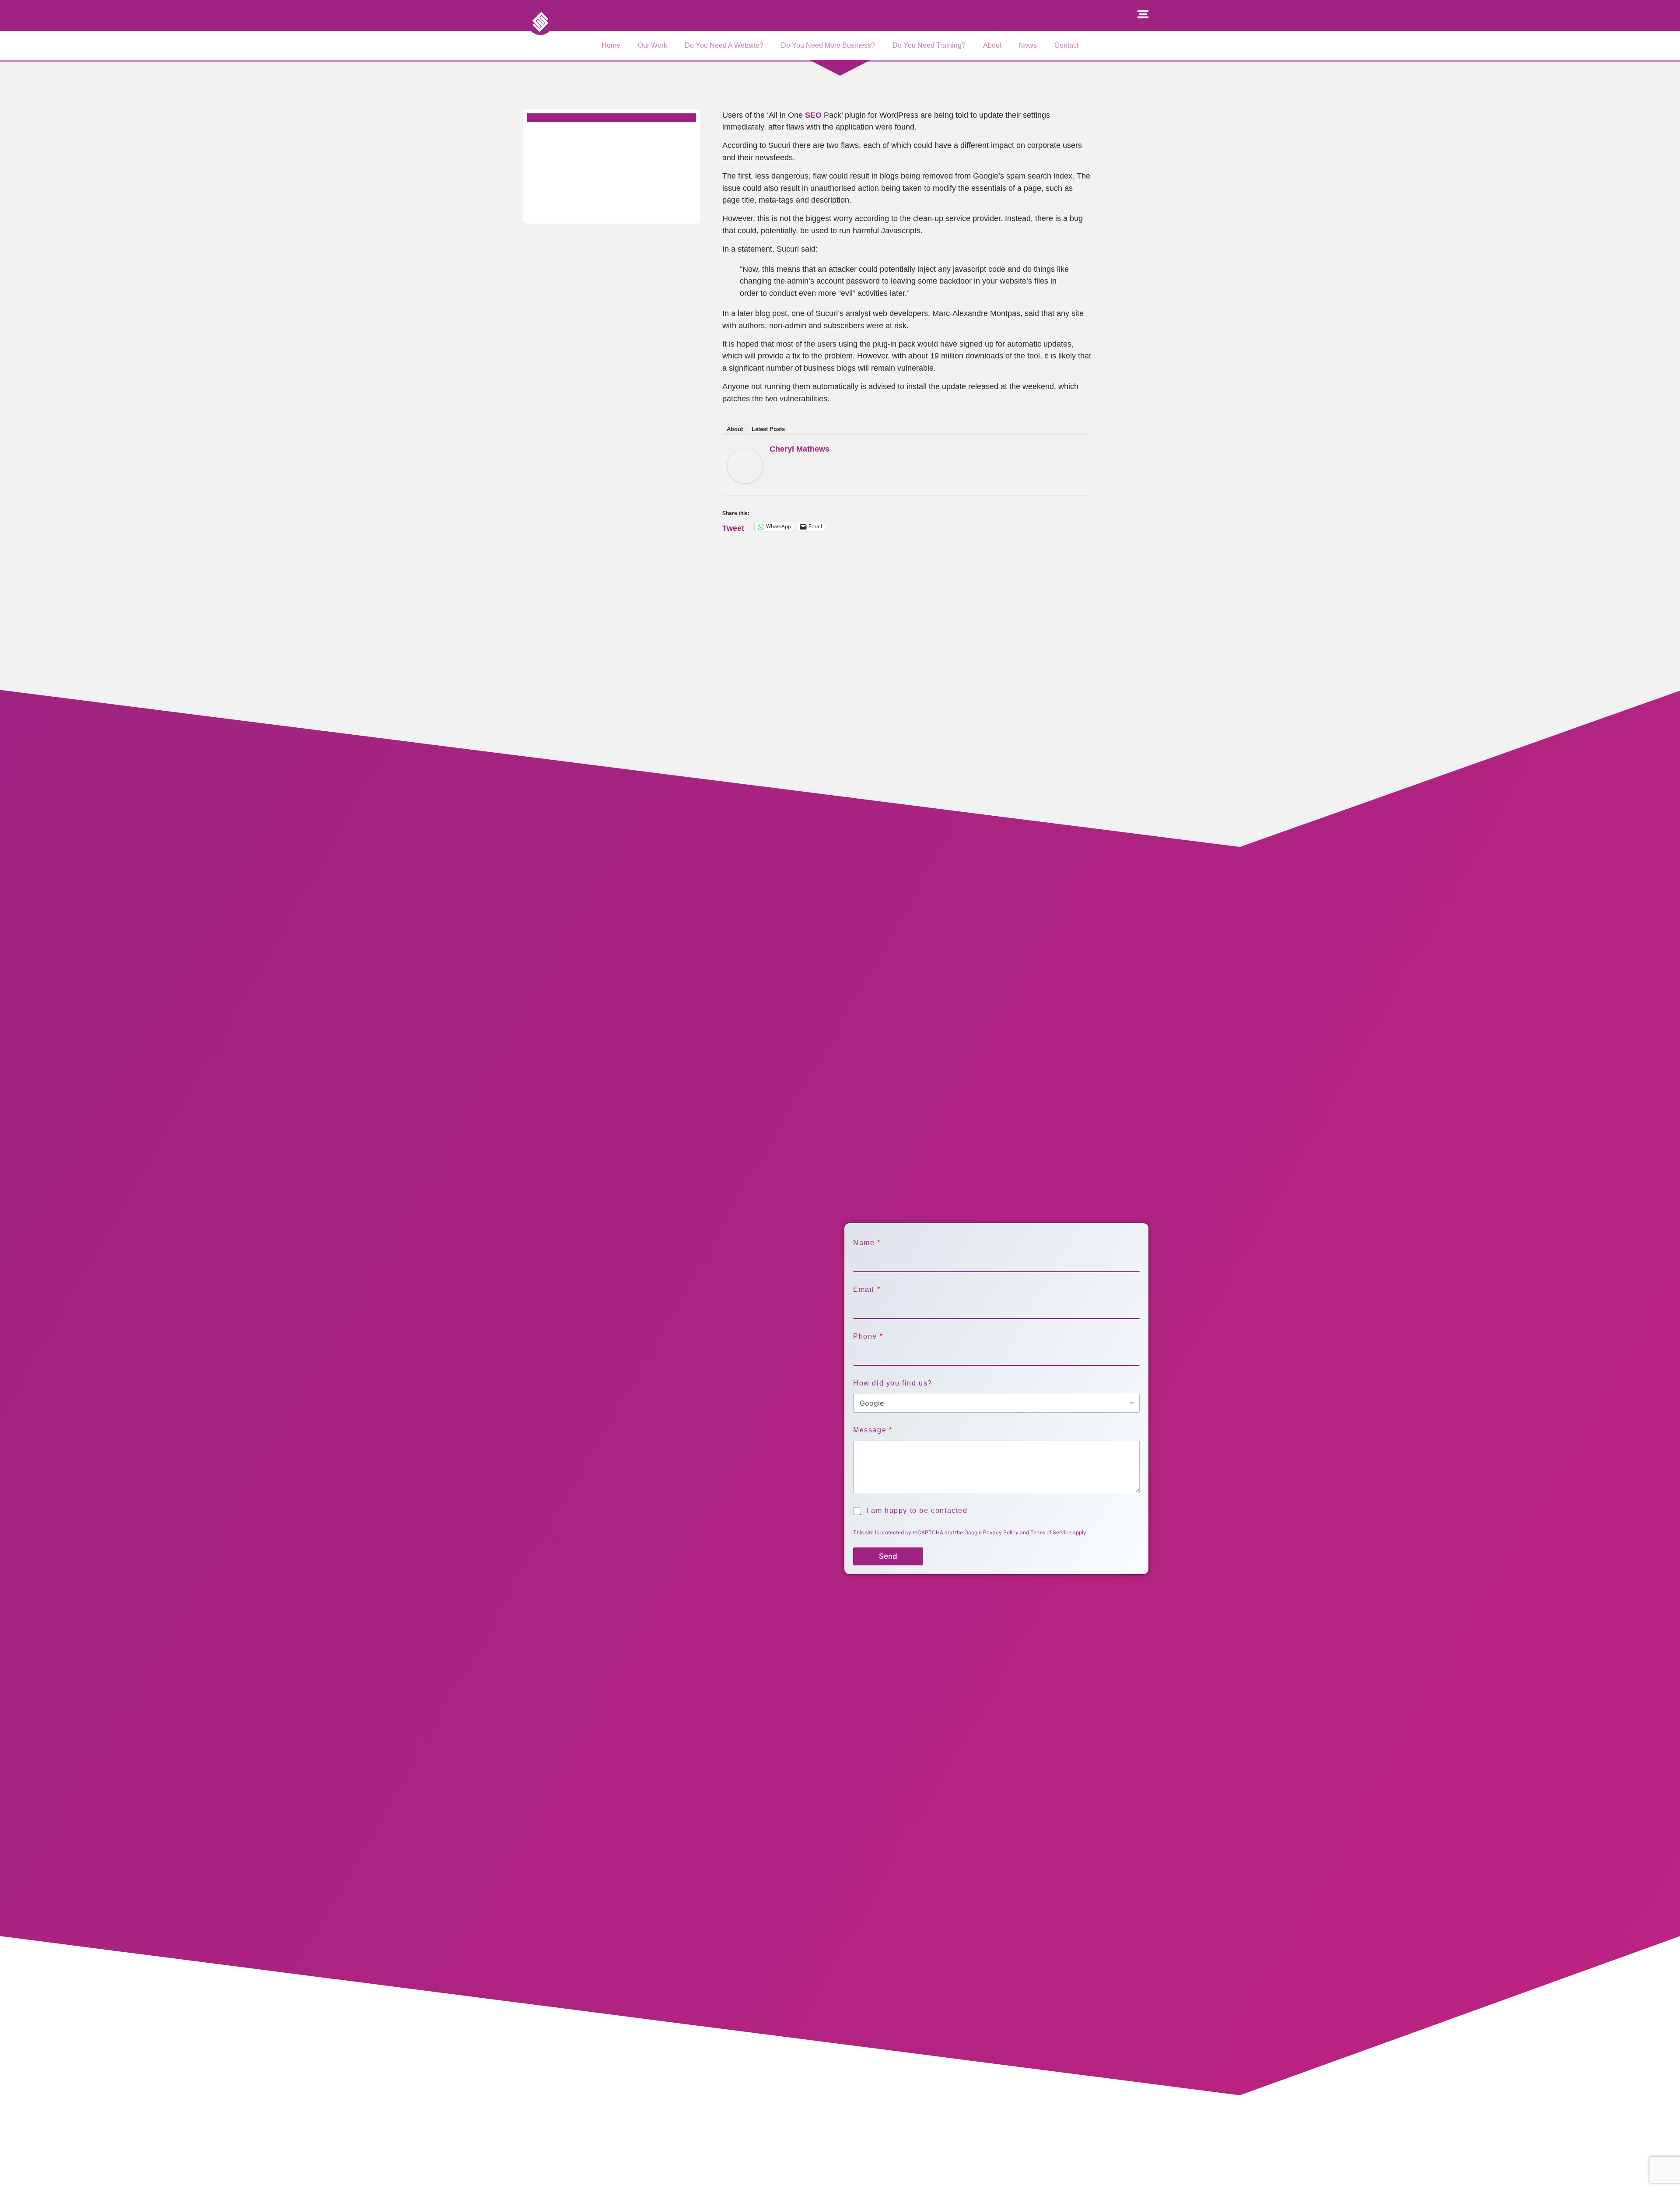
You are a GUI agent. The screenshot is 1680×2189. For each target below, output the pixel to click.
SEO (813, 115)
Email (866, 1289)
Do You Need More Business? (828, 45)
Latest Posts (768, 429)
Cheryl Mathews (800, 449)
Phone (868, 1336)
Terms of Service (1051, 1532)
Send (888, 1556)
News (1028, 45)
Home (611, 45)
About (992, 45)
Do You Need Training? (929, 45)
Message (872, 1430)
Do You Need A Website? (724, 45)
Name (866, 1243)
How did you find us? (893, 1383)
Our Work (653, 45)
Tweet (733, 527)
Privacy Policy (1001, 1532)
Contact (1066, 45)
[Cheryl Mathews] (745, 480)
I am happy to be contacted (917, 1510)
